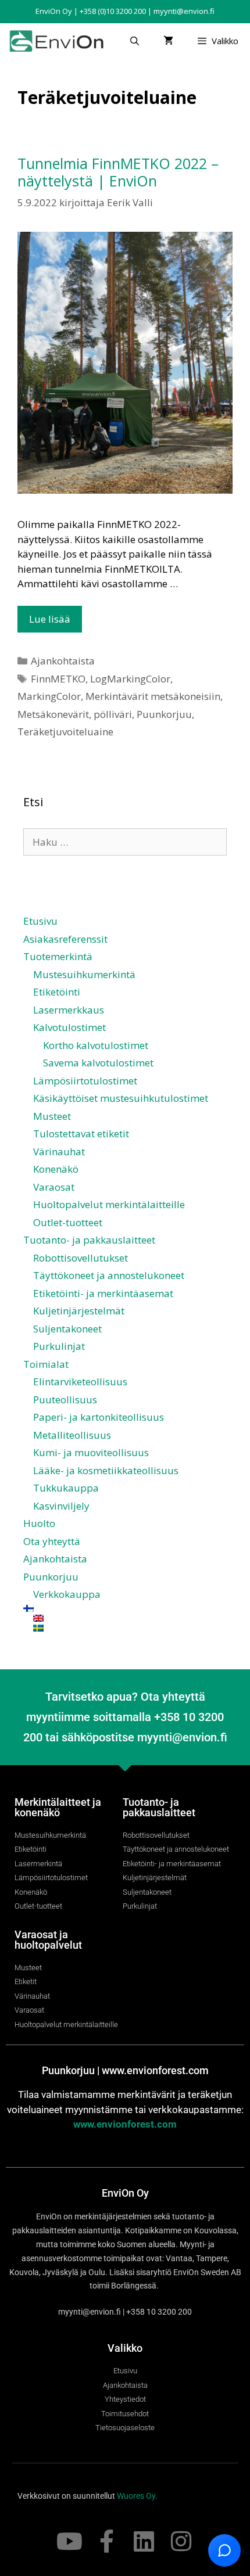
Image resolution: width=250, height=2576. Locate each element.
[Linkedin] (144, 2541)
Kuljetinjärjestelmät (79, 1311)
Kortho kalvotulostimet (96, 1045)
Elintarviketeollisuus (80, 1382)
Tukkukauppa (66, 1488)
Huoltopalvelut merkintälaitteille (109, 1204)
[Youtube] (69, 2541)
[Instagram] (181, 2541)
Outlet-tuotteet (68, 1222)
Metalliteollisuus (72, 1435)
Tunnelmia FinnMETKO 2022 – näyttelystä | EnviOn (118, 172)
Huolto (39, 1523)
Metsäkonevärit (53, 714)
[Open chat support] (224, 2550)
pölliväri (113, 714)
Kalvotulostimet (69, 1027)
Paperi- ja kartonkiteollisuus (99, 1417)
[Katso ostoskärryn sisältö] (168, 41)
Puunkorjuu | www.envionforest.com (125, 2070)
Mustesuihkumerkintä (84, 974)
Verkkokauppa (67, 1594)
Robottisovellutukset (81, 1258)
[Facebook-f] (106, 2541)
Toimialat (46, 1364)
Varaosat (54, 1187)
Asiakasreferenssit (65, 939)
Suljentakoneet (67, 1329)
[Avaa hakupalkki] (134, 41)
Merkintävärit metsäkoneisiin (153, 696)
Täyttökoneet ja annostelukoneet (109, 1275)
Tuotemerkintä (58, 956)
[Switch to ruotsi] (130, 1628)
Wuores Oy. (137, 2496)
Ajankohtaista (63, 661)
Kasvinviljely (61, 1506)
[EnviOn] (59, 41)
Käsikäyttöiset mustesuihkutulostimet (121, 1098)
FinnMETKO (58, 679)
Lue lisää (50, 619)
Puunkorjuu (164, 714)
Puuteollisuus (65, 1400)
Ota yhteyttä (52, 1541)
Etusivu (40, 921)
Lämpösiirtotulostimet (85, 1081)
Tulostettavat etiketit (81, 1133)
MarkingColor (49, 696)
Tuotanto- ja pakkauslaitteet (89, 1240)
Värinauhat (59, 1152)
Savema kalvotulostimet (98, 1063)
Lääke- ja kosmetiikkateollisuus (106, 1470)
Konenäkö (56, 1169)
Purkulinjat (59, 1346)
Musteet (52, 1116)
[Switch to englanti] (130, 1618)
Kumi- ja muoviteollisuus (91, 1452)
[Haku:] (125, 842)
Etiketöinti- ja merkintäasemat (103, 1293)
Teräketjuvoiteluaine (65, 732)
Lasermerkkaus (69, 1010)
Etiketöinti (57, 992)
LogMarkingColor (130, 679)
